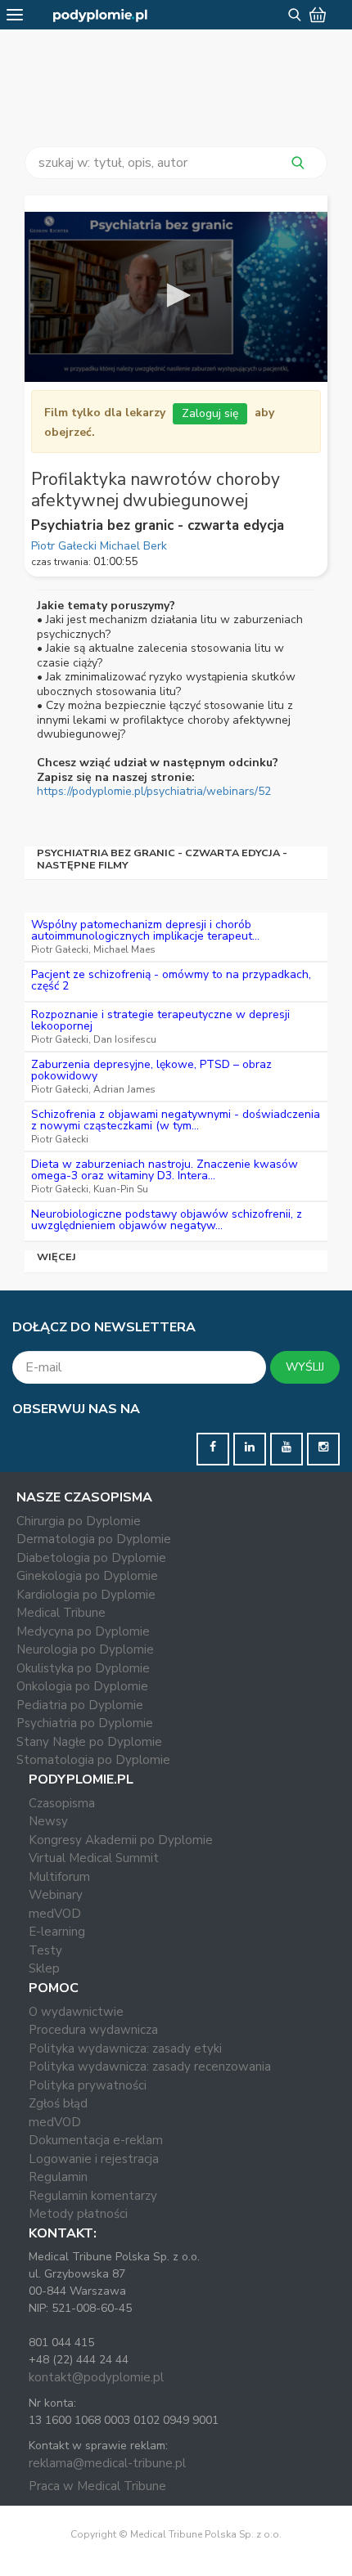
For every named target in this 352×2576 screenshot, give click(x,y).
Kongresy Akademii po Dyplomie (121, 1840)
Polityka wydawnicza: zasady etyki (125, 2049)
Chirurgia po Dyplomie (79, 1521)
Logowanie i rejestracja (94, 2159)
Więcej (58, 1257)
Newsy (48, 1821)
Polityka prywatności (88, 2085)
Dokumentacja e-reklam (96, 2140)
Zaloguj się (210, 413)
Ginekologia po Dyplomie (87, 1576)
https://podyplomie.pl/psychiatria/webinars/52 (154, 791)
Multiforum (59, 1877)
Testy (45, 1950)
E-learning (57, 1932)
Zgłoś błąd (58, 2103)
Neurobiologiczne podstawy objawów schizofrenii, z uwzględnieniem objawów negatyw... (167, 1220)
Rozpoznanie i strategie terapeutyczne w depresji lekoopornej (160, 1020)
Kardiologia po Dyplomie (86, 1595)
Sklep (44, 1968)
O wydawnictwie (76, 2012)
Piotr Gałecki (65, 546)
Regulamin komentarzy (93, 2196)
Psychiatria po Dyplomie (85, 1723)
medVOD (55, 1914)
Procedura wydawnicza (93, 2030)
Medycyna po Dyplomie (83, 1631)
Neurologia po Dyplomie (85, 1649)
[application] (176, 297)
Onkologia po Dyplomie (82, 1686)
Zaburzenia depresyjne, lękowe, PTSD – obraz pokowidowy (151, 1070)
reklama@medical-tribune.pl (107, 2463)
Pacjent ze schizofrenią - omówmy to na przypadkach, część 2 (171, 980)
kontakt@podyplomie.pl (96, 2377)
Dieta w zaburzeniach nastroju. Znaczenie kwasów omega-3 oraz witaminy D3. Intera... (165, 1170)
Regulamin (58, 2177)
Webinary (56, 1895)
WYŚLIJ (305, 1367)
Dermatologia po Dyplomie (94, 1539)
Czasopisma (62, 1803)
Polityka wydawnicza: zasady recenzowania (150, 2067)
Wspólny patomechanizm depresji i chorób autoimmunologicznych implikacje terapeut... (145, 930)
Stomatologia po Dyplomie (93, 1760)
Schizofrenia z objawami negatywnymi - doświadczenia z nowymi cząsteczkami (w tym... (176, 1120)
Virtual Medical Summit (94, 1858)
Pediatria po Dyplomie (80, 1705)
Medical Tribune (61, 1613)
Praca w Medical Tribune (97, 2486)
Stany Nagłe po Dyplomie (89, 1742)
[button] (176, 295)
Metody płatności (78, 2214)
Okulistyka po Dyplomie (83, 1668)
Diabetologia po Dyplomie (91, 1558)
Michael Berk (133, 546)
